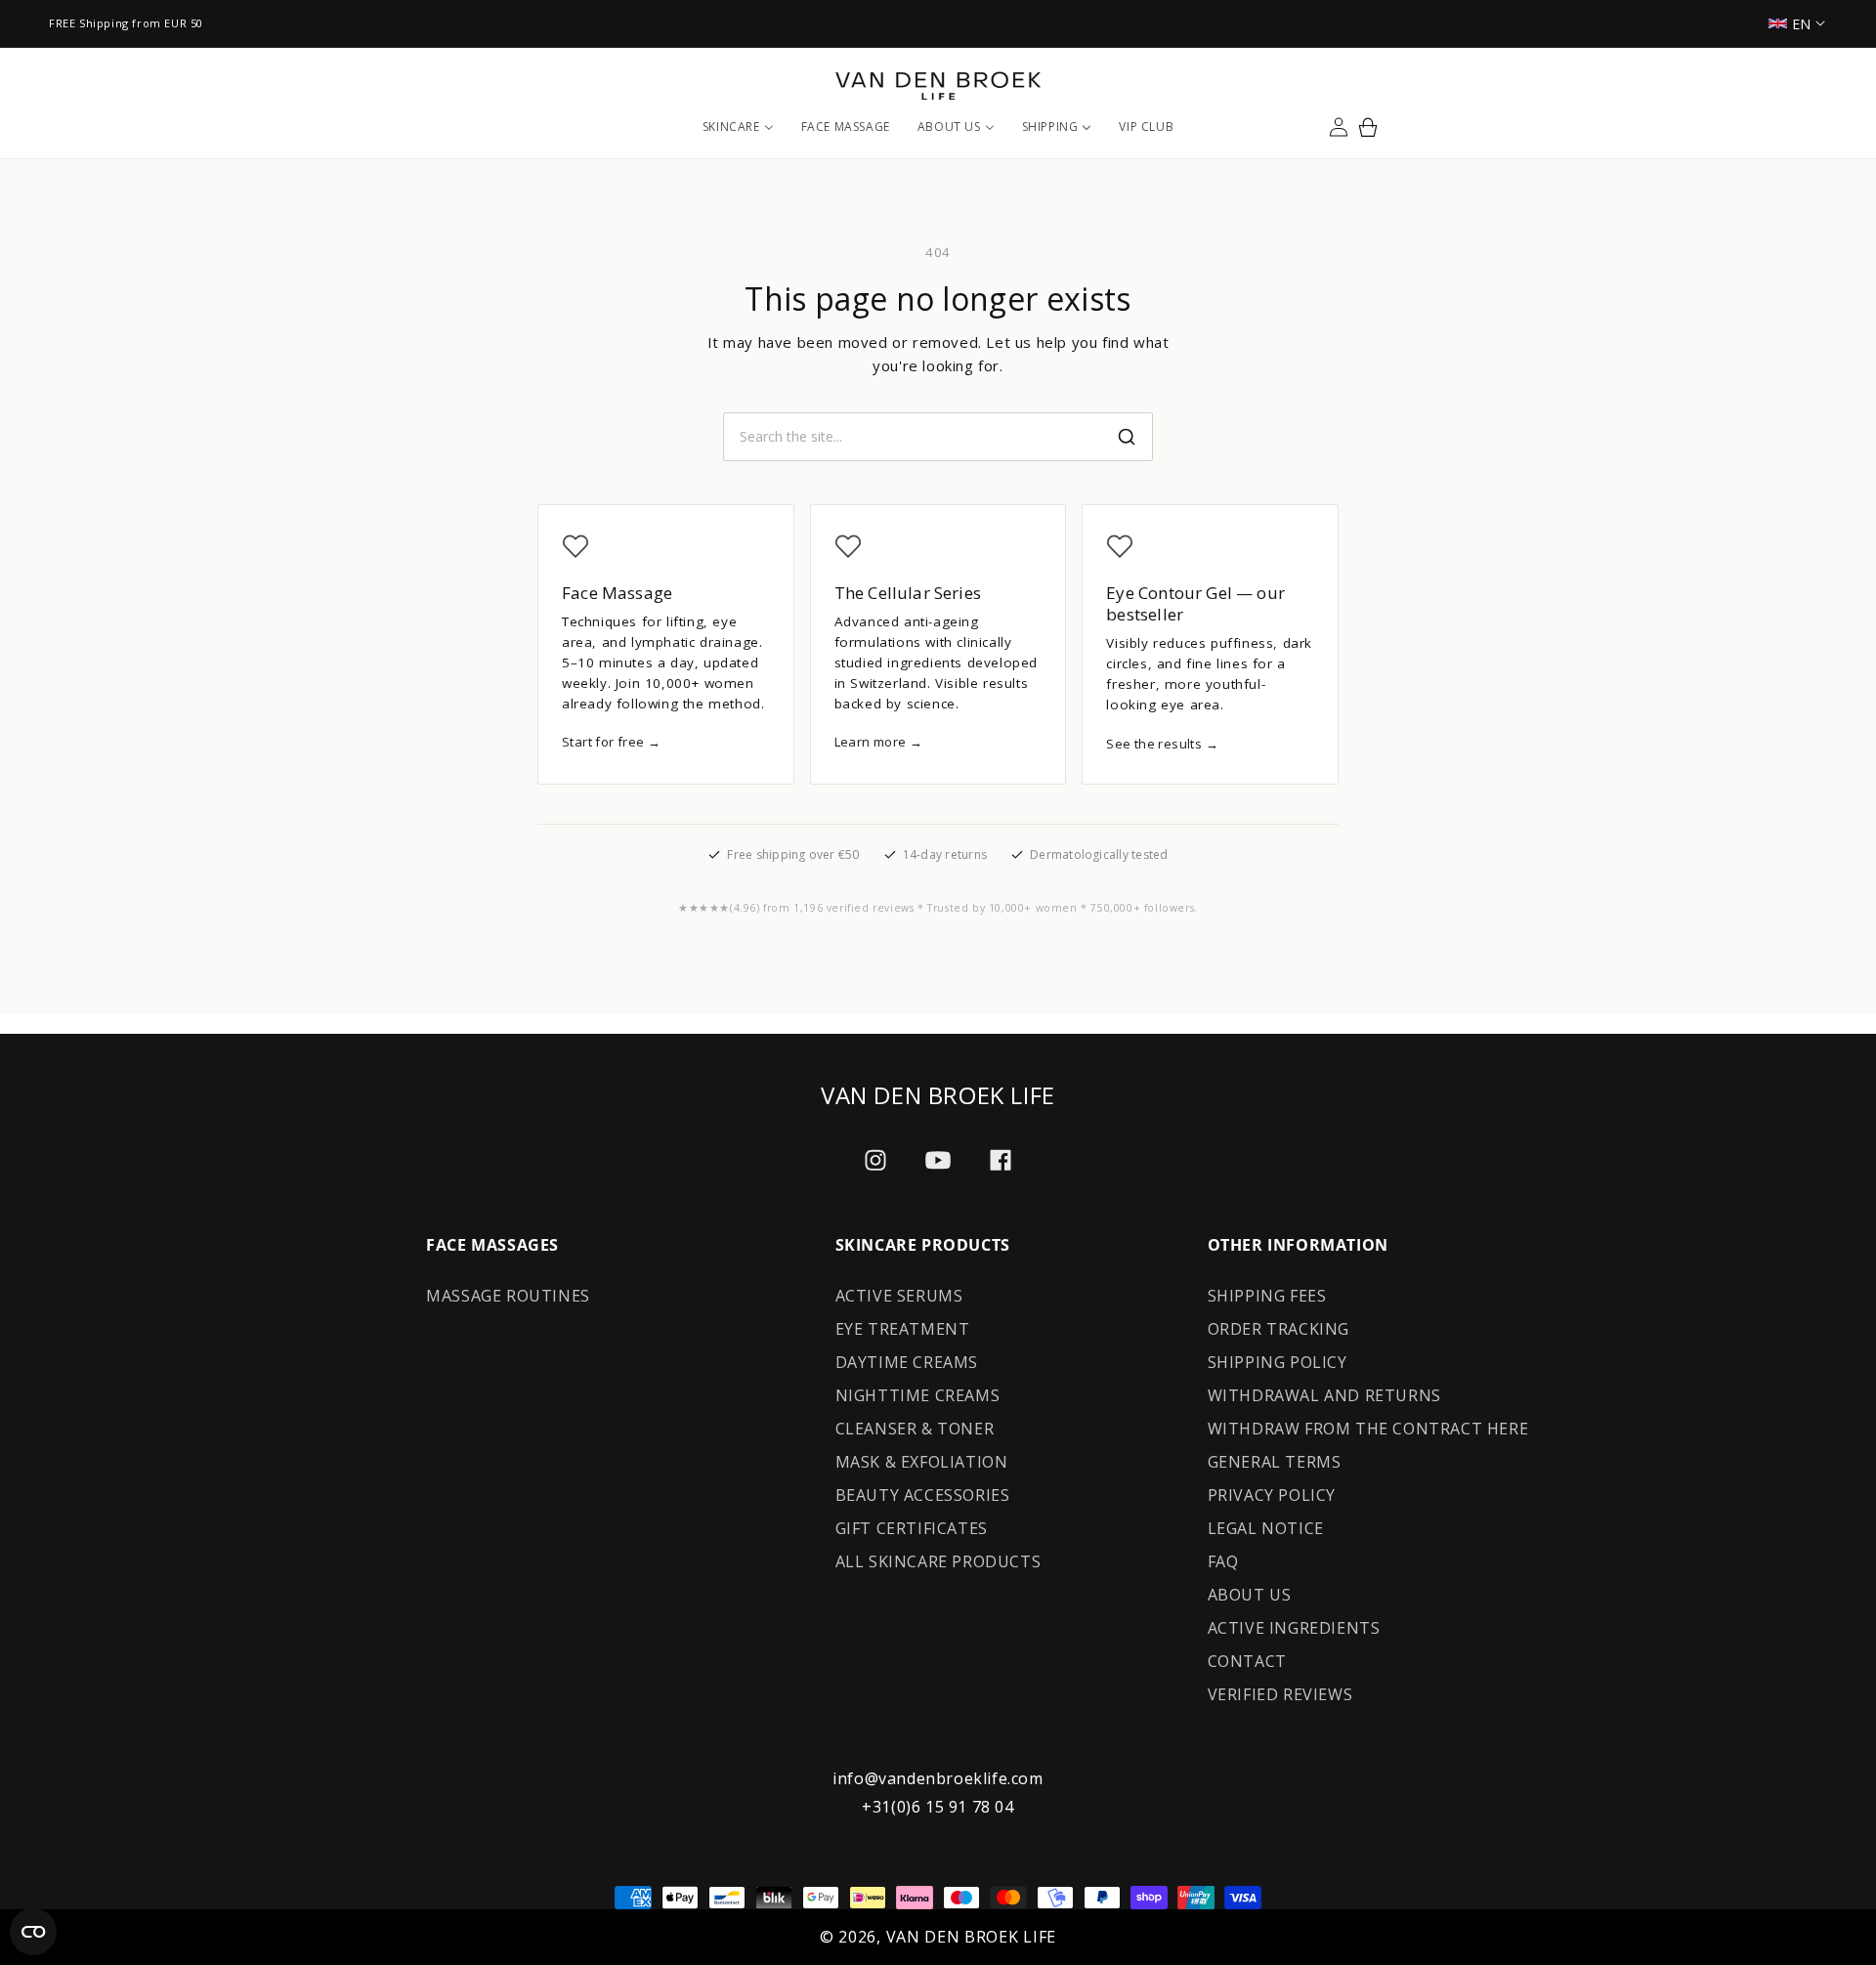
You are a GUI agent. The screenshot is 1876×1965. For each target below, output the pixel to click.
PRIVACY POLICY (1272, 1495)
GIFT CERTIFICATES (912, 1528)
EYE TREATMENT (903, 1329)
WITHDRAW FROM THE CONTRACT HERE (1368, 1429)
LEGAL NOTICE (1266, 1528)
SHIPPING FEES (1267, 1296)
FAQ (1223, 1561)
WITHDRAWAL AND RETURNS (1324, 1395)
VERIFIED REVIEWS (1280, 1694)
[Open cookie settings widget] (33, 1932)
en (1802, 24)
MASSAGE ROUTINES (508, 1296)
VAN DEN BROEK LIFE (972, 1937)
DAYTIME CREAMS (907, 1362)
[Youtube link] (938, 1160)
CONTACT (1247, 1661)
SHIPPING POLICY (1278, 1362)
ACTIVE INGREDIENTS (1294, 1628)
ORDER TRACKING (1279, 1329)
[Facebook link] (1001, 1160)
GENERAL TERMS (1275, 1462)
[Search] (1127, 437)
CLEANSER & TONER (915, 1429)
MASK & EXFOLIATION (922, 1462)
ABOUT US (1250, 1595)
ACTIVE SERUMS (899, 1296)
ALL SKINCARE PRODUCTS (938, 1561)
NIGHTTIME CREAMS (918, 1395)
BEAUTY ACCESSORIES (923, 1495)
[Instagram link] (875, 1160)
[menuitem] (738, 127)
